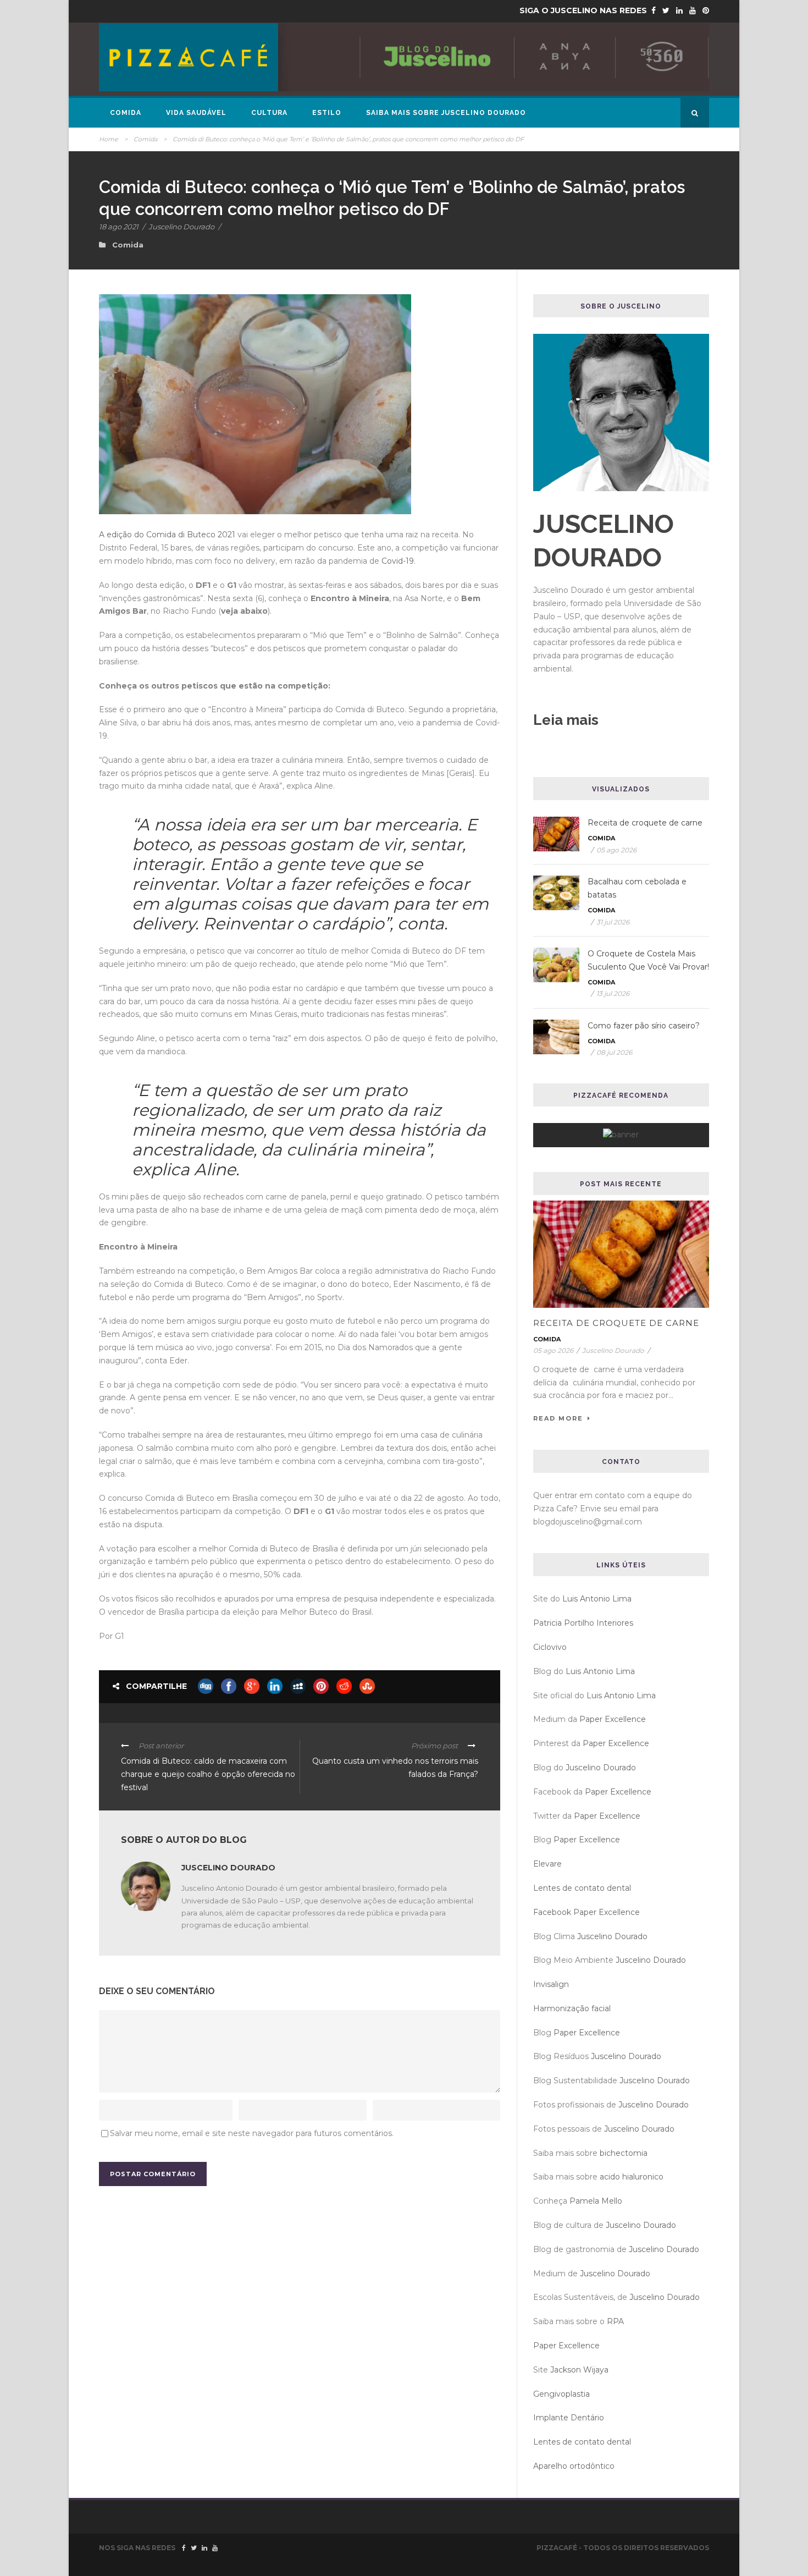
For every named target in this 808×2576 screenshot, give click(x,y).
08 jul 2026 (614, 1052)
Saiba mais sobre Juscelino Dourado (446, 113)
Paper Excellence (613, 1719)
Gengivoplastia (561, 2394)
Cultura (269, 113)
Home (109, 139)
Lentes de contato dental (582, 1888)
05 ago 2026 (616, 850)
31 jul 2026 (613, 922)
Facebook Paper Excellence (586, 1912)
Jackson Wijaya (579, 2370)
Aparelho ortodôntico (574, 2466)
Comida (126, 113)
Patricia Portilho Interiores (583, 1623)
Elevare (547, 1864)
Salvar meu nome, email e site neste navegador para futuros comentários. (252, 2133)
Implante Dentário (569, 2418)
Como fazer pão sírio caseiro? (644, 1026)
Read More (558, 1418)
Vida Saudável (196, 113)
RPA (615, 2321)
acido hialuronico (632, 2177)
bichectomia (624, 2153)
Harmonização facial (572, 2008)
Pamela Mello (596, 2201)
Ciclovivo (550, 1647)
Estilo (327, 113)
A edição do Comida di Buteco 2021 (168, 535)
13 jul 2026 (613, 993)
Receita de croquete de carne (645, 823)
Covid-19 (398, 561)
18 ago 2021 (119, 227)
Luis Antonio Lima (597, 1599)
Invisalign (551, 1984)
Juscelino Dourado (181, 227)
